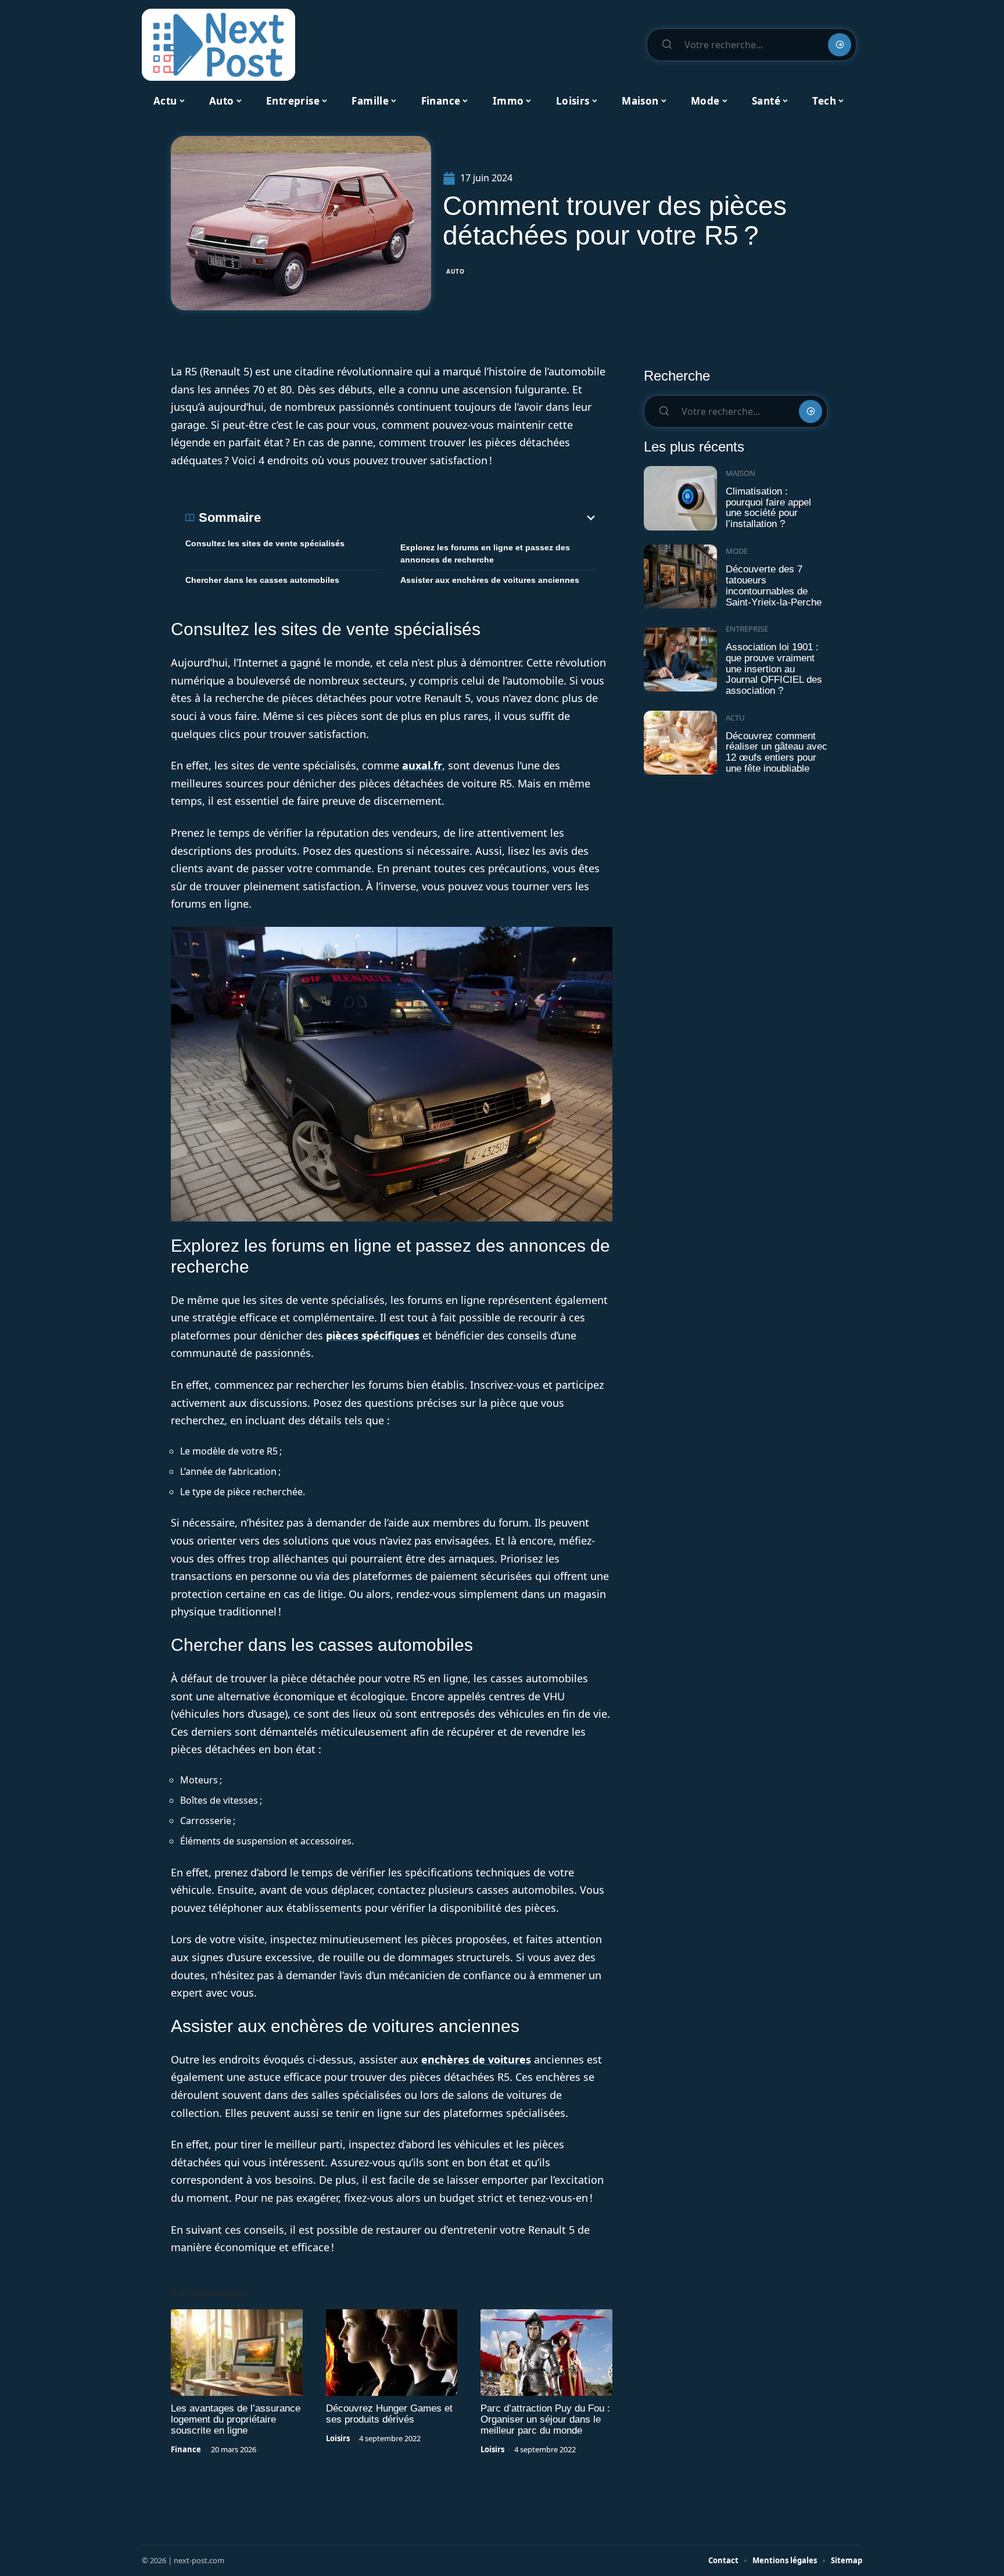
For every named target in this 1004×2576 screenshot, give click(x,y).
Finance (186, 2449)
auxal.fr (422, 765)
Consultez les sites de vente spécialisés (265, 543)
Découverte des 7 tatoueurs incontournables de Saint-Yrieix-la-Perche (774, 585)
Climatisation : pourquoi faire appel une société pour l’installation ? (768, 508)
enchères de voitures (476, 2059)
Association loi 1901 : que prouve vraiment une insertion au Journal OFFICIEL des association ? (774, 669)
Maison (741, 473)
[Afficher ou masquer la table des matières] (429, 518)
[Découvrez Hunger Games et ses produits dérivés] (392, 2353)
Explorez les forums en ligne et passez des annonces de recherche (485, 553)
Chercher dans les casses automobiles (262, 580)
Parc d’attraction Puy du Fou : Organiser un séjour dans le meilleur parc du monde (545, 2419)
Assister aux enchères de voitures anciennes (490, 580)
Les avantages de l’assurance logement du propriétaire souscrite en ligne (236, 2419)
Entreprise (747, 629)
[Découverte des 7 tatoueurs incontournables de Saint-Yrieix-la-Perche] (680, 577)
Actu (735, 718)
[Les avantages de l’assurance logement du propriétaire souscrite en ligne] (237, 2353)
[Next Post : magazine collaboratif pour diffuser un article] (218, 45)
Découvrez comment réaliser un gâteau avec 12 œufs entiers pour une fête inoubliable (777, 752)
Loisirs (338, 2438)
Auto (456, 271)
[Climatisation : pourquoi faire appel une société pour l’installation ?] (680, 498)
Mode (737, 551)
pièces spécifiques (373, 1335)
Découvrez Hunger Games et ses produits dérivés (389, 2414)
